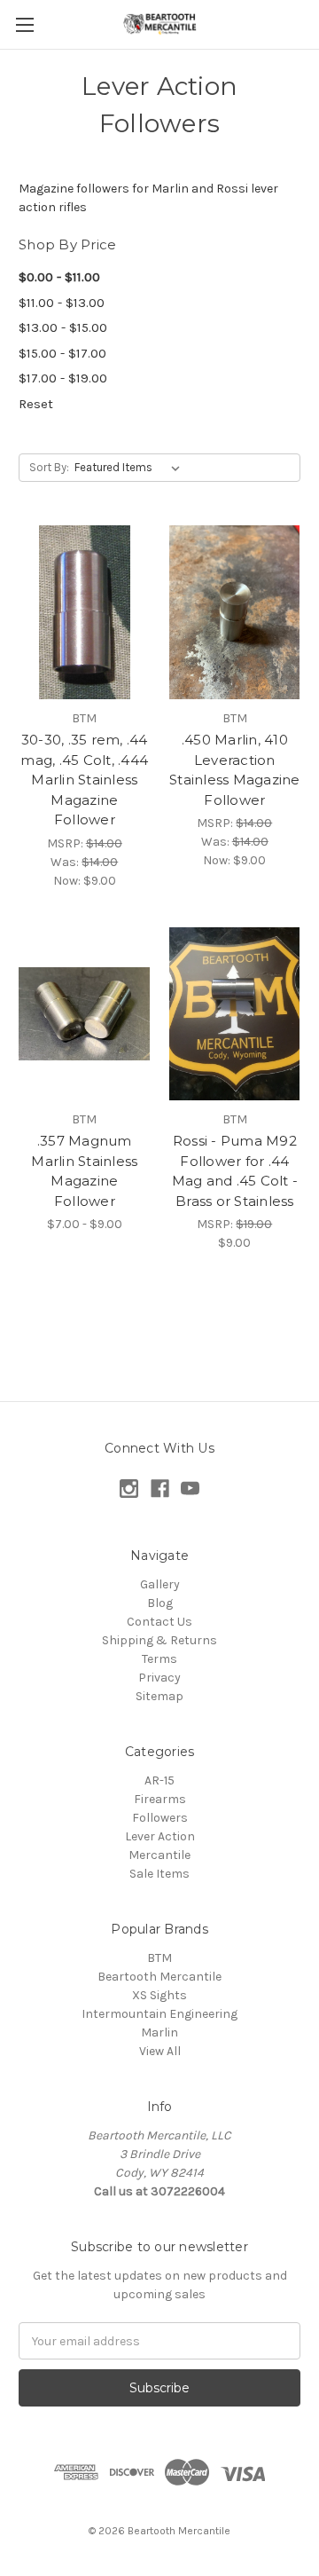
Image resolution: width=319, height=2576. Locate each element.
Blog (160, 1603)
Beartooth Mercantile (159, 1977)
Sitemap (159, 1696)
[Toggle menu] (24, 24)
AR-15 (159, 1780)
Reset (36, 404)
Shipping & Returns (159, 1640)
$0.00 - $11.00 (59, 277)
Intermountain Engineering (159, 2014)
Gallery (160, 1584)
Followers (160, 1818)
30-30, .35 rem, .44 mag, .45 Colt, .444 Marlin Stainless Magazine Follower (84, 780)
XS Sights (159, 1995)
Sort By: (49, 467)
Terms (159, 1659)
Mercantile (159, 1855)
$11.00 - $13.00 (62, 303)
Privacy (159, 1678)
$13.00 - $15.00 (63, 327)
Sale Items (159, 1874)
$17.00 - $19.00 (63, 378)
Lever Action (160, 1836)
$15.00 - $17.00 (62, 353)
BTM (159, 1958)
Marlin (159, 2032)
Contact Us (159, 1622)
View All (160, 2051)
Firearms (160, 1799)
